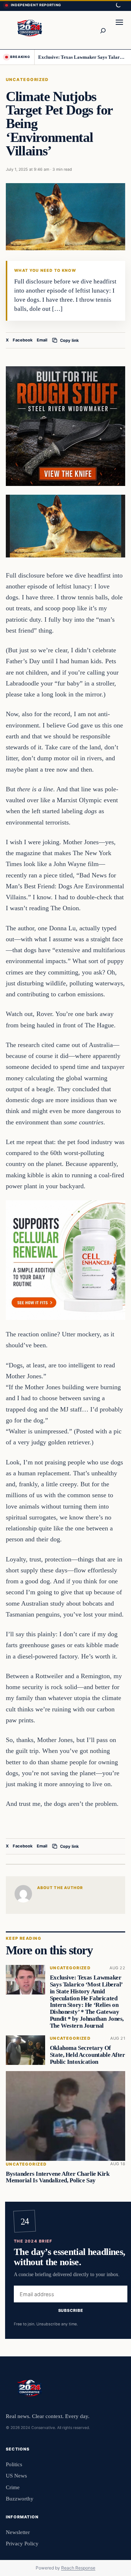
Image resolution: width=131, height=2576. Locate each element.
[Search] (103, 30)
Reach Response (78, 2568)
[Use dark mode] (118, 5)
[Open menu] (119, 30)
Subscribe (71, 2310)
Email (42, 340)
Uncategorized (27, 80)
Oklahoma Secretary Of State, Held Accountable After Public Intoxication (88, 2055)
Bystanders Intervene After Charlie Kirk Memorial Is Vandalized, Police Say (58, 2177)
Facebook (23, 340)
